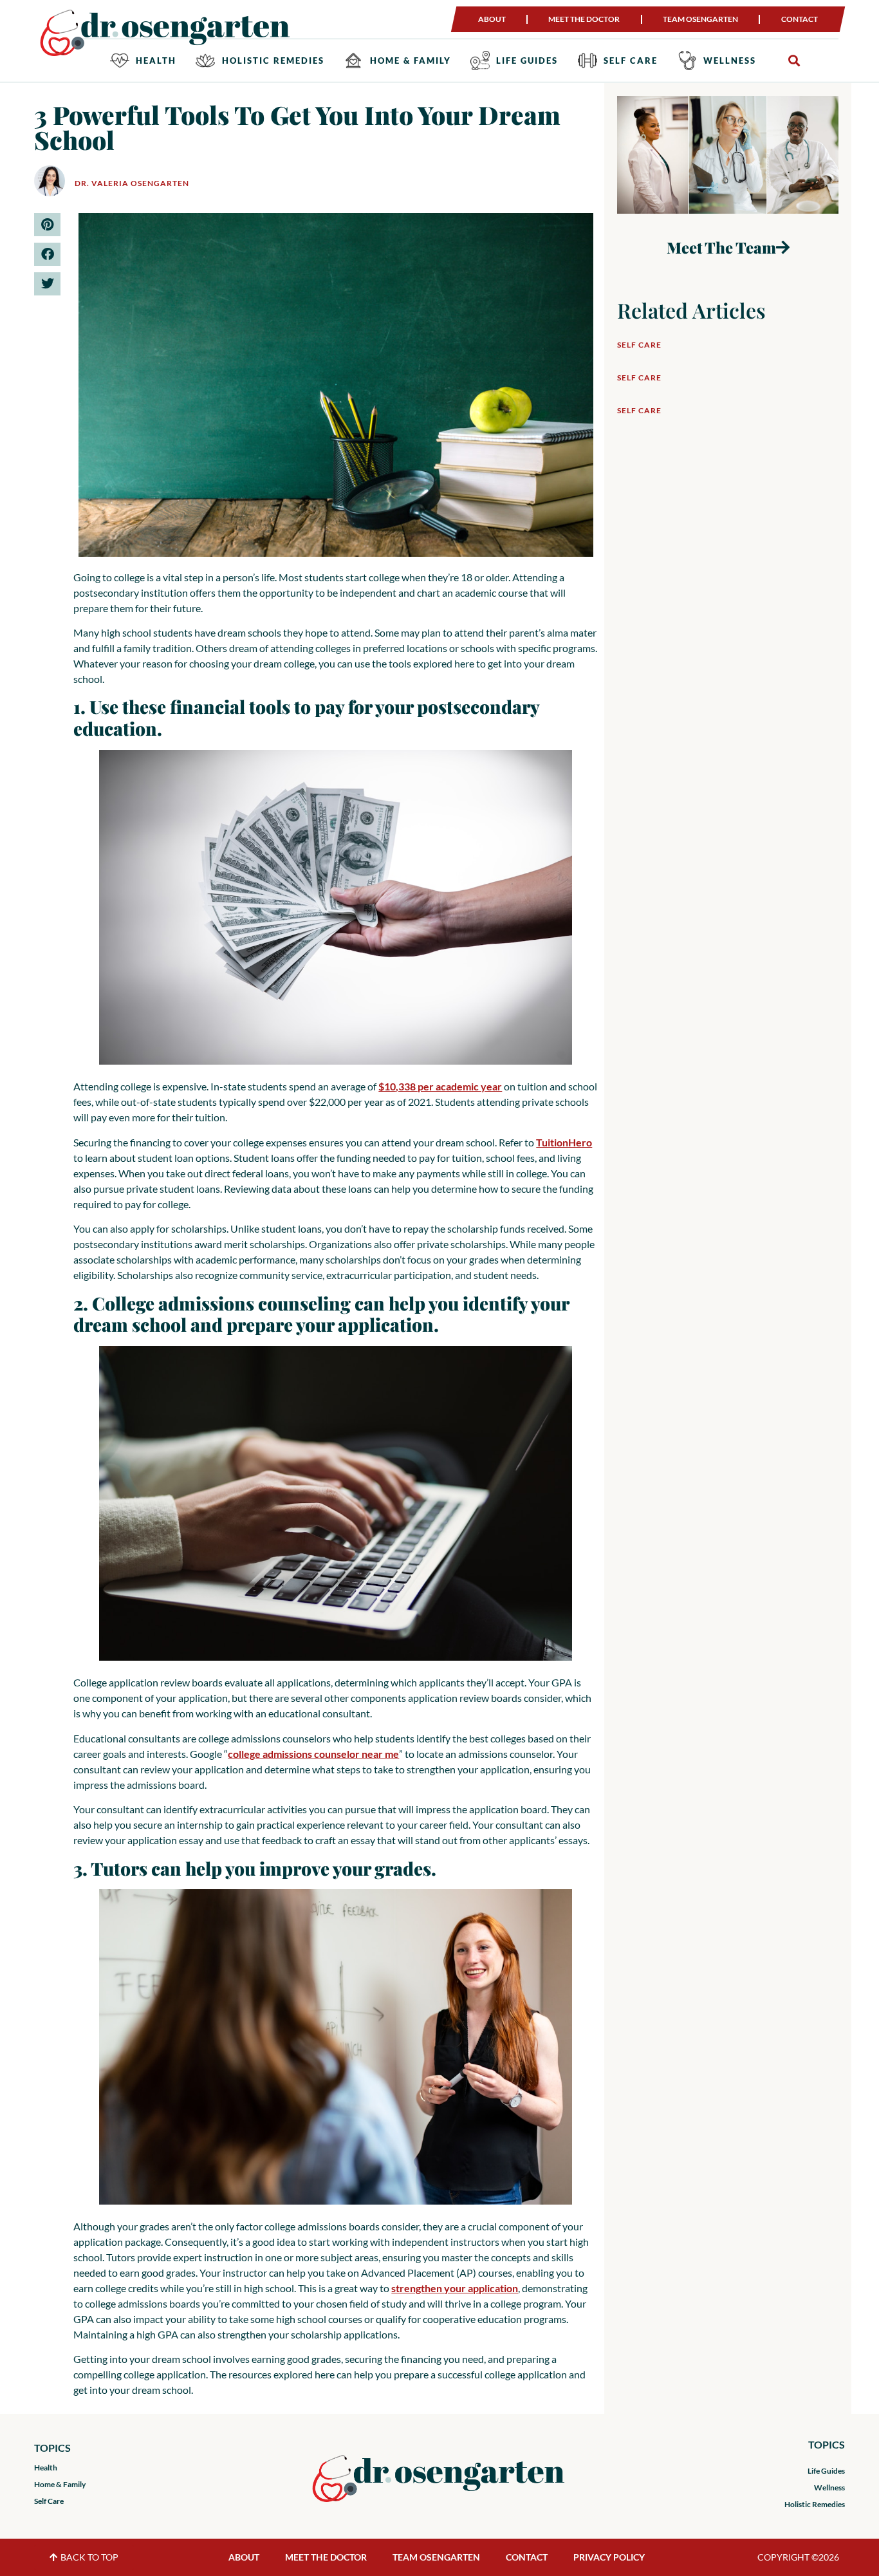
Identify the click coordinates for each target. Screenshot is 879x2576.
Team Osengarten (700, 19)
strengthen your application (455, 2288)
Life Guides (527, 61)
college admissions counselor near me (313, 1754)
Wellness (730, 61)
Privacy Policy (609, 2557)
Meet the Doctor (584, 19)
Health (156, 61)
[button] (794, 61)
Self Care (631, 61)
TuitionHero (564, 1142)
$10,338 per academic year (440, 1086)
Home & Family (411, 61)
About (492, 19)
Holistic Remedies (273, 61)
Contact (800, 19)
